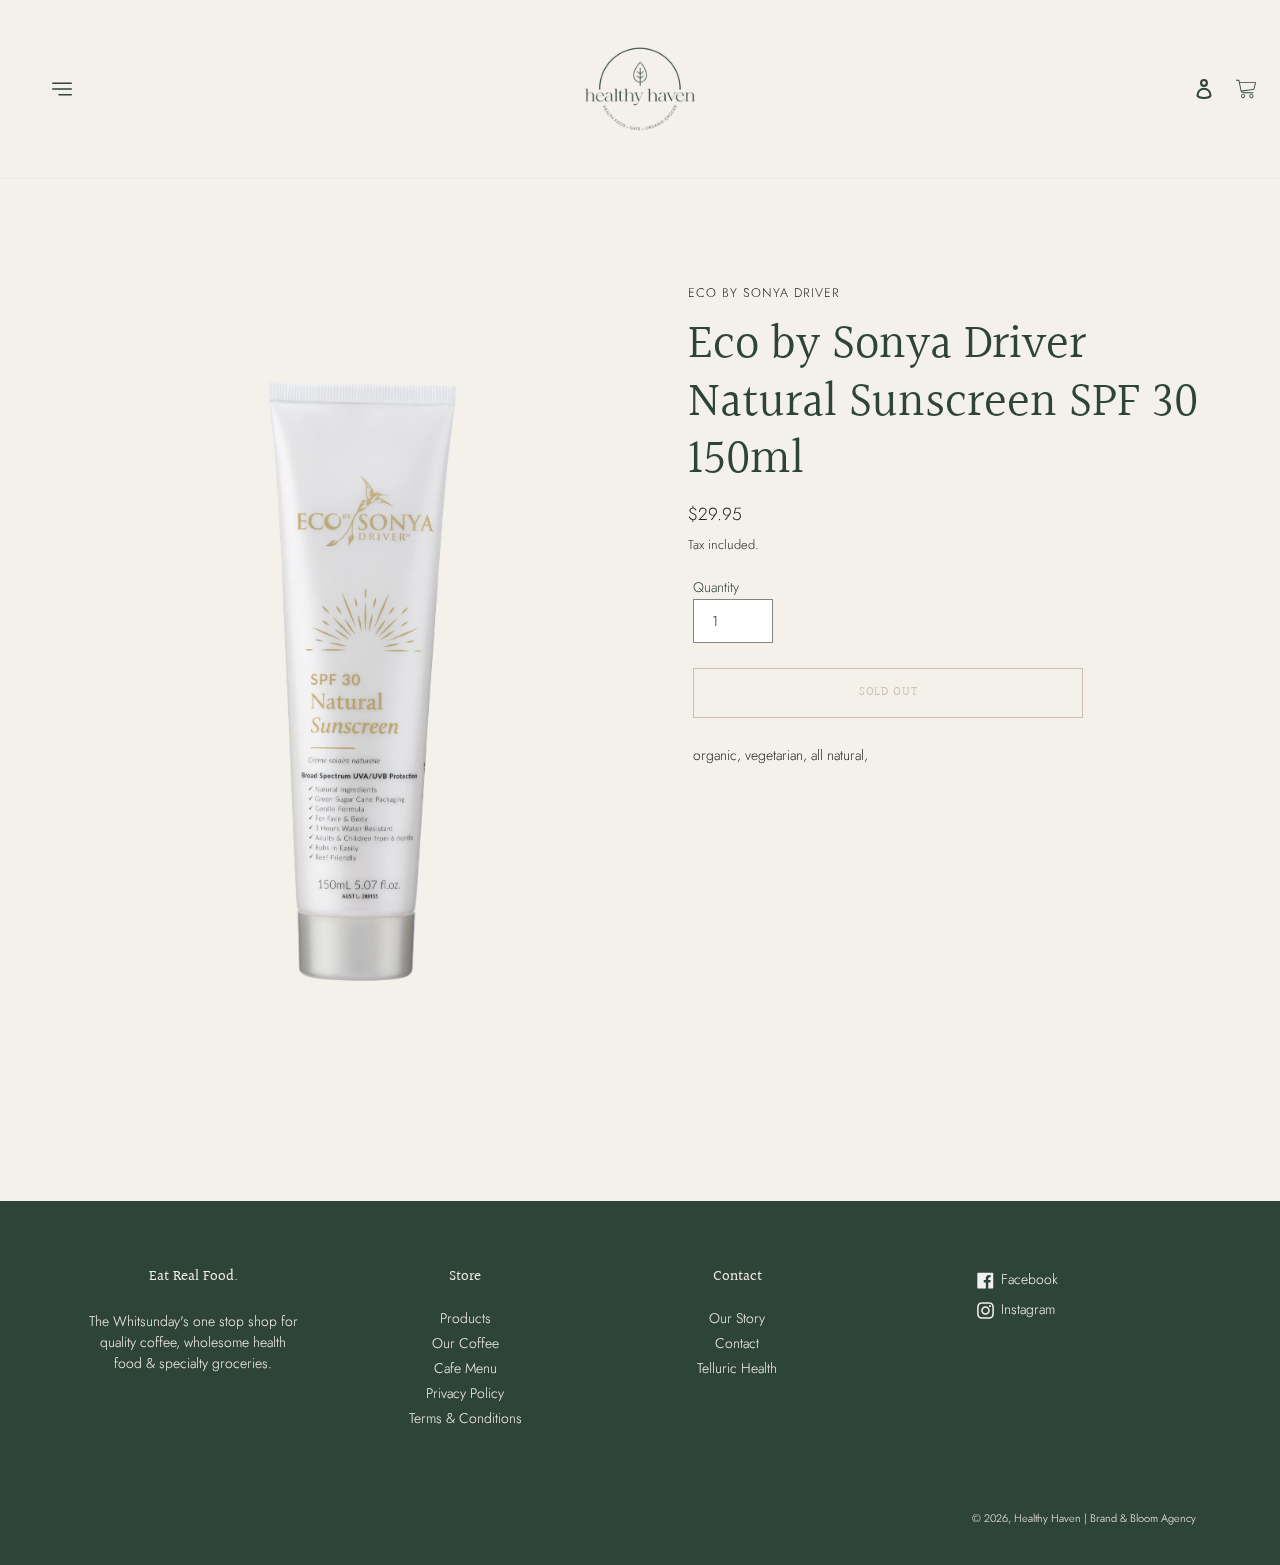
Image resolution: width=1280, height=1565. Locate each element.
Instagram (1058, 1310)
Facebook (1060, 1280)
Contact (737, 1343)
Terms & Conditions (465, 1418)
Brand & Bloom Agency (1143, 1518)
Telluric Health (737, 1368)
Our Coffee (465, 1343)
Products (465, 1318)
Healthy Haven (1049, 1518)
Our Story (737, 1318)
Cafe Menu (465, 1368)
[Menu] (48, 89)
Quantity (716, 587)
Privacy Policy (465, 1393)
